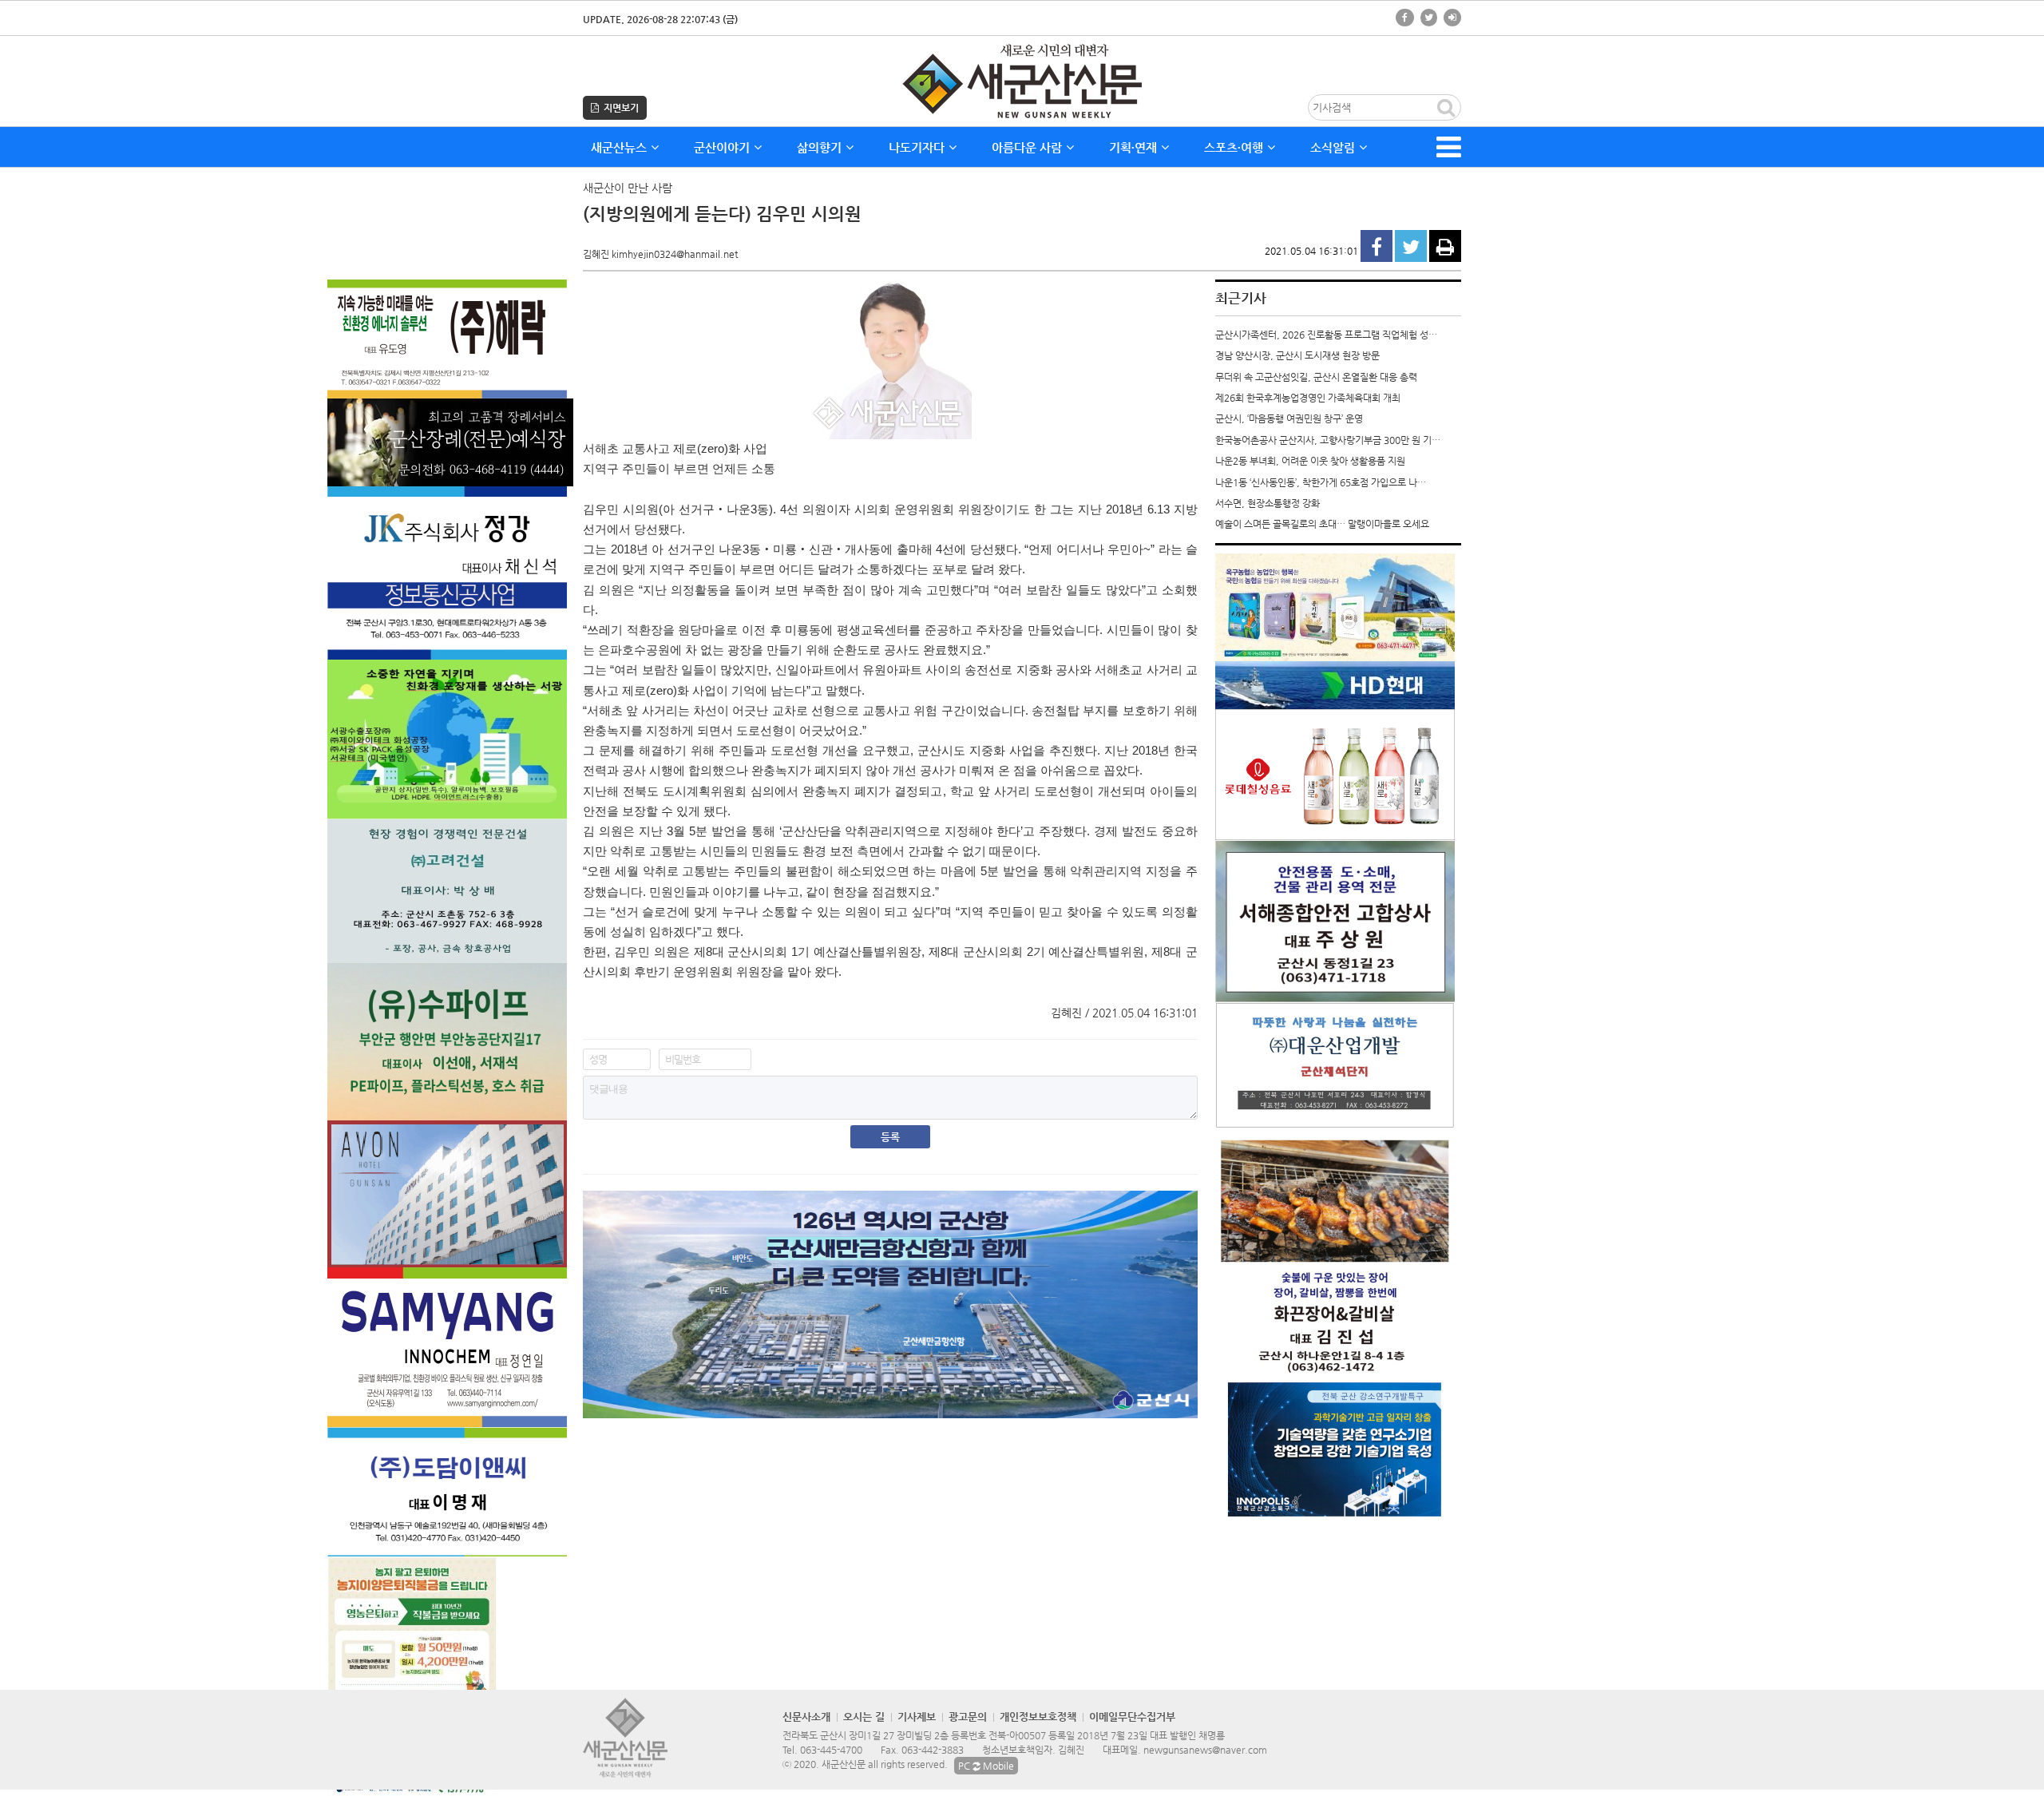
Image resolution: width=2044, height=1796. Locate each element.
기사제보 (917, 1717)
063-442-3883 (933, 1750)
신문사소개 (806, 1717)
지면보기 (619, 108)
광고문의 (968, 1717)
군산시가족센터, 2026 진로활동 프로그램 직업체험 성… (1326, 335)
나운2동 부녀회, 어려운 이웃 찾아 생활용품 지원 (1310, 461)
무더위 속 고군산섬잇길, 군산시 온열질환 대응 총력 (1316, 377)
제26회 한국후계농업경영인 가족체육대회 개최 (1308, 398)
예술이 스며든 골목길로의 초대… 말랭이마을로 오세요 (1322, 524)
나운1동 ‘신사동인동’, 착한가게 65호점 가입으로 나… (1321, 482)
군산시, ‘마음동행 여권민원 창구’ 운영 (1289, 418)
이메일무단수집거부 (1132, 1717)
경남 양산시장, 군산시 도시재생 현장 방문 (1297, 355)
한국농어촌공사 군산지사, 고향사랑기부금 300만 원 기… (1328, 440)
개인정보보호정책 (1038, 1717)
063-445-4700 (831, 1750)
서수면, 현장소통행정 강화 (1268, 503)
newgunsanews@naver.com (1205, 1750)
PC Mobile (986, 1766)
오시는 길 (864, 1717)
